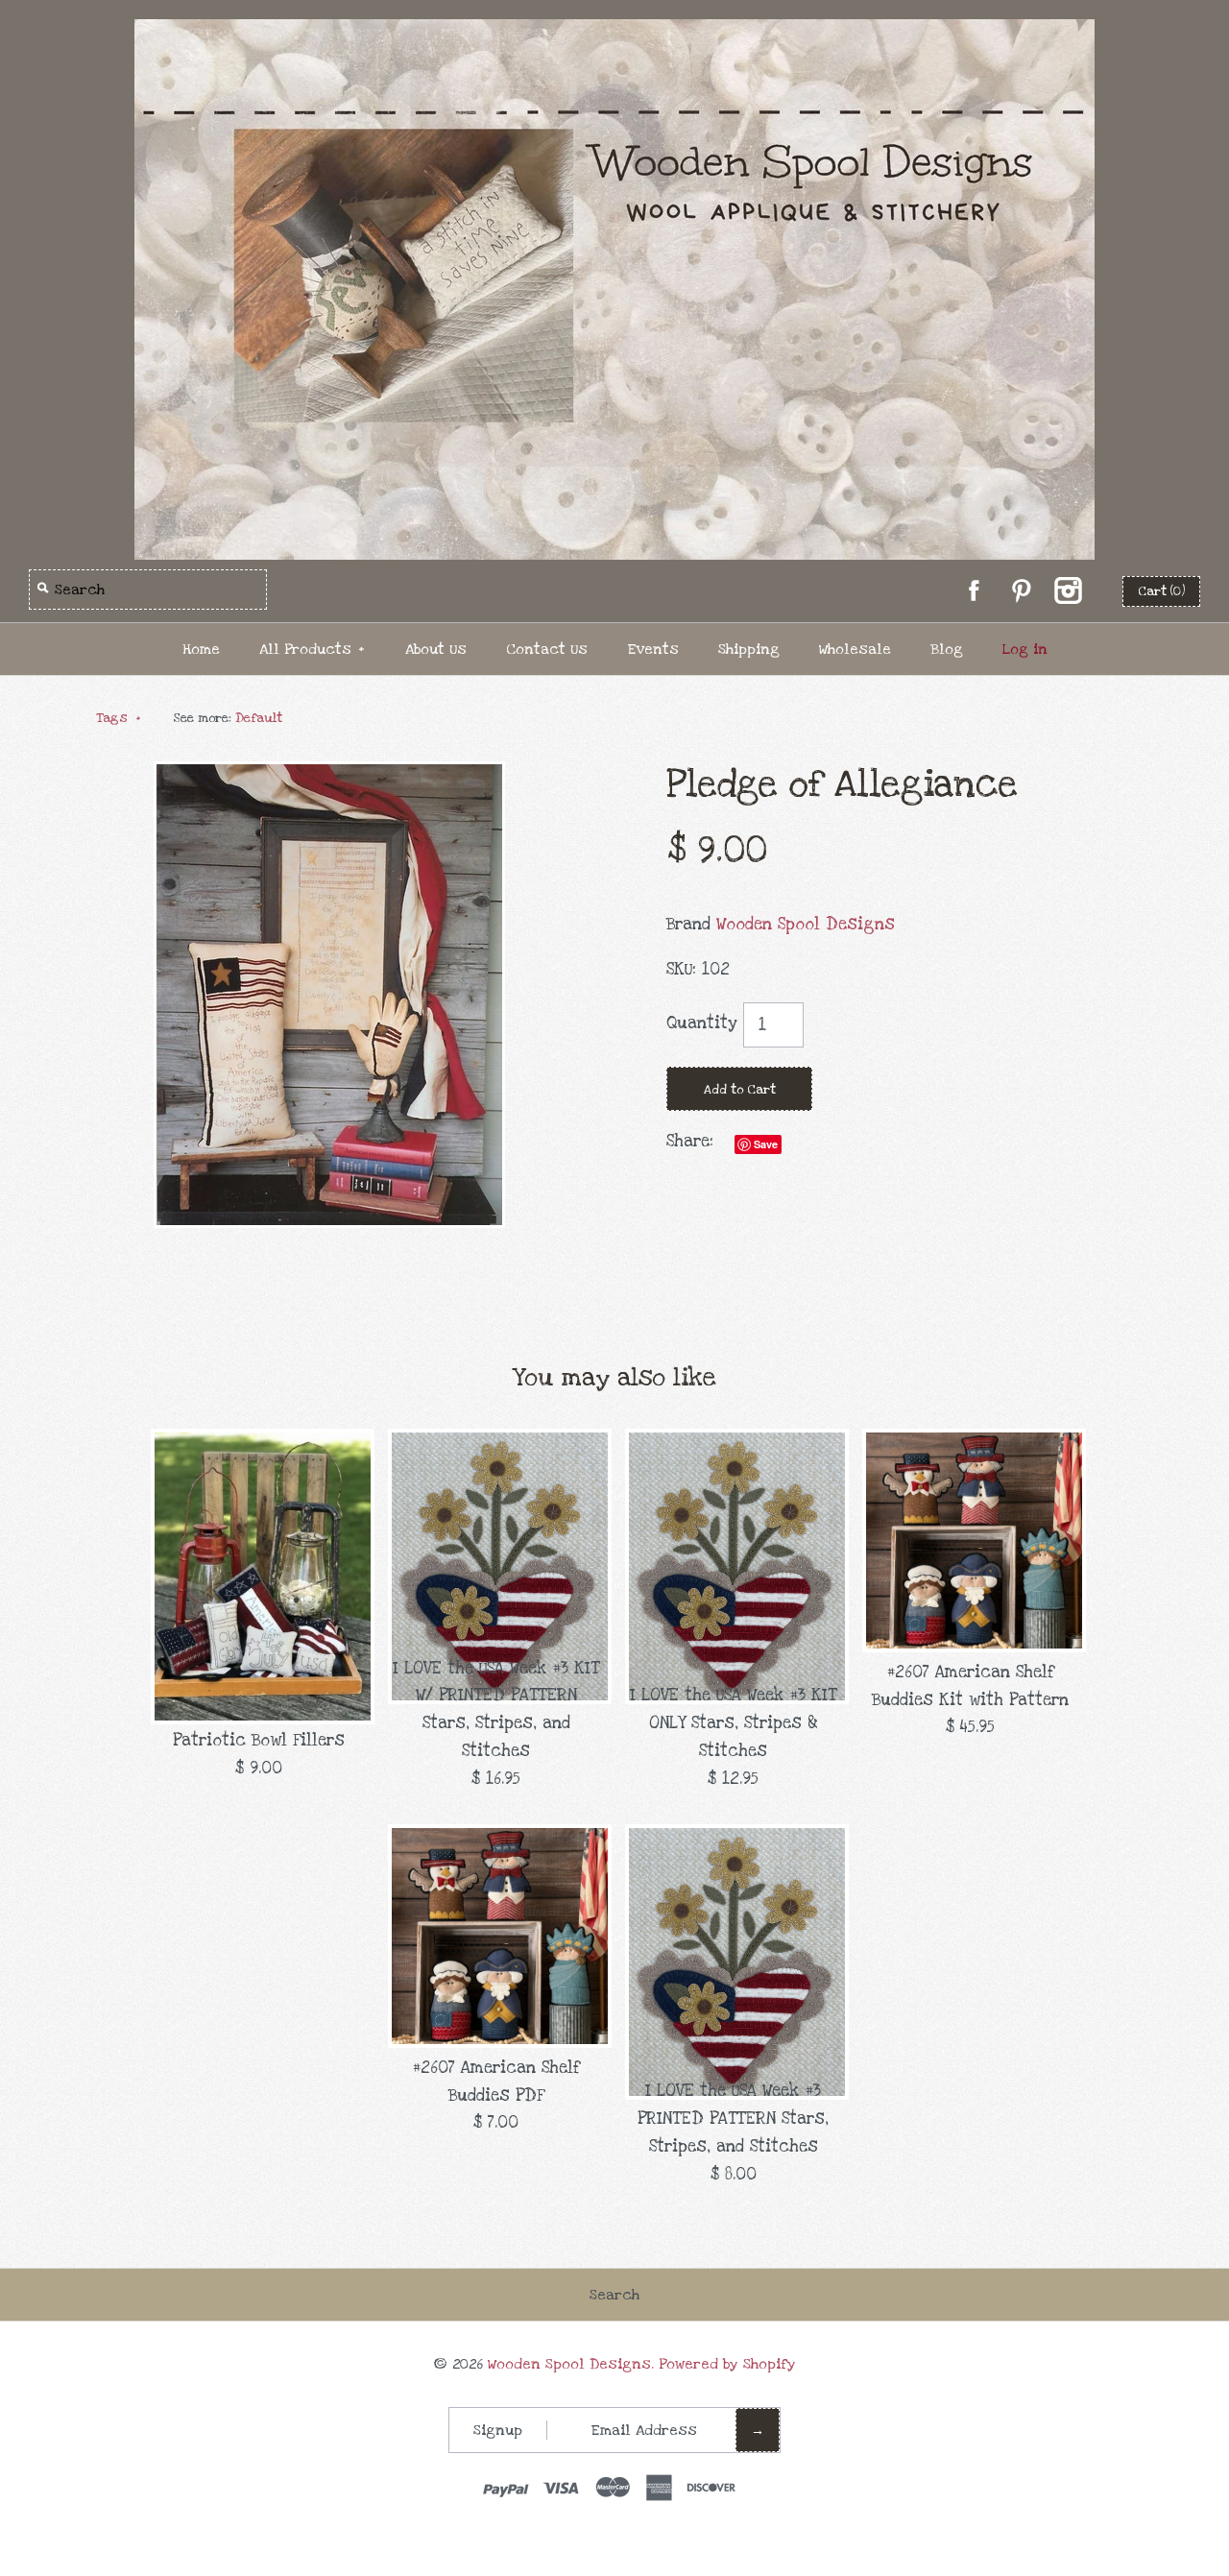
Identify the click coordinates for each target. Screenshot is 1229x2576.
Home (201, 649)
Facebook (974, 590)
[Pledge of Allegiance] (329, 774)
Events (653, 649)
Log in (1025, 649)
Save (766, 1144)
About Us (436, 649)
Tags (119, 718)
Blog (947, 649)
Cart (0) (1161, 591)
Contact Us (547, 649)
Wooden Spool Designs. (571, 2364)
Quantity (702, 1023)
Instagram (1068, 590)
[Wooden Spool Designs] (614, 32)
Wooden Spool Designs (806, 924)
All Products (312, 649)
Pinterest (1021, 590)
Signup (498, 2430)
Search (614, 2295)
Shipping (749, 649)
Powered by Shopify (727, 2364)
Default (259, 718)
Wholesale (855, 649)
